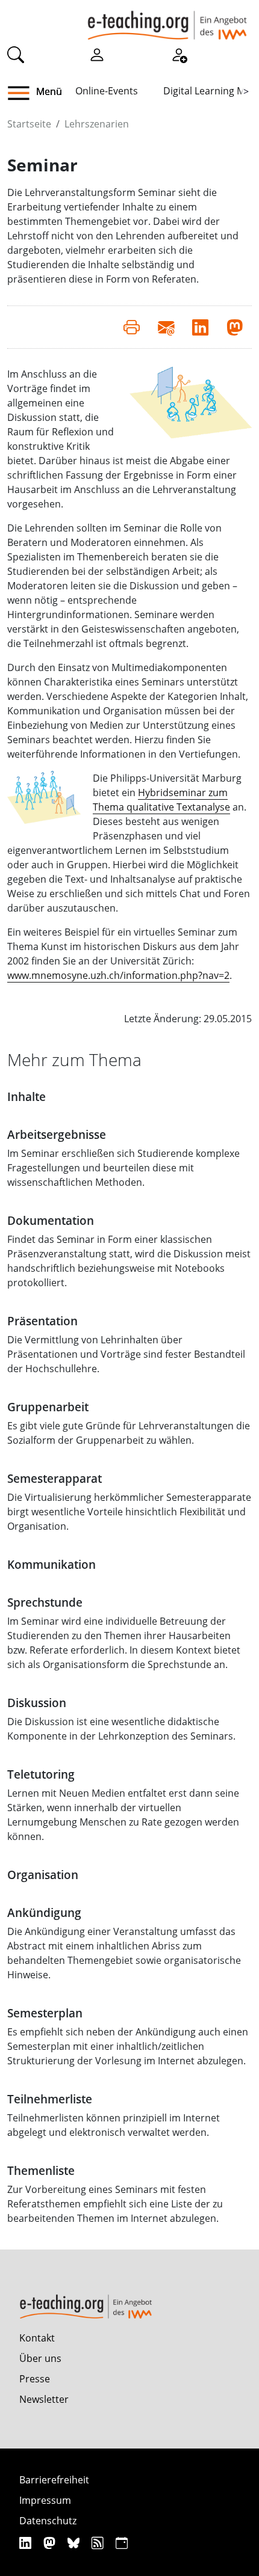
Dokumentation (51, 1220)
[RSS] (99, 2543)
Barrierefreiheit (54, 2480)
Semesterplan (45, 2013)
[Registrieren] (179, 54)
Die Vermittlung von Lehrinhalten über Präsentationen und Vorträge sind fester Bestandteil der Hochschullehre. (126, 1354)
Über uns (40, 2358)
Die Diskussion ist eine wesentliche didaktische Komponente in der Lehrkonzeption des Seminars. (121, 1729)
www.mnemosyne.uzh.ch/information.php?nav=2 (118, 975)
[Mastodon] (51, 2543)
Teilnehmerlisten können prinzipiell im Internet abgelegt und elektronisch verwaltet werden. (114, 2125)
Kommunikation (51, 1564)
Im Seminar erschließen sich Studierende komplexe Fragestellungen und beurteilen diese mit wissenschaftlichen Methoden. (123, 1168)
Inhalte (27, 1096)
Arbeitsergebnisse (57, 1134)
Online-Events (107, 91)
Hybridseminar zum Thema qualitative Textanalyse (161, 800)
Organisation (43, 1875)
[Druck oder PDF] (132, 327)
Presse (35, 2379)
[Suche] (16, 54)
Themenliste (41, 2170)
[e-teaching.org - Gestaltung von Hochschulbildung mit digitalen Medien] (167, 20)
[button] (23, 93)
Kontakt (37, 2338)
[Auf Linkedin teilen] (200, 327)
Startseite (29, 124)
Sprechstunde (45, 1602)
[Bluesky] (75, 2543)
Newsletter (44, 2399)
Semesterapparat (55, 1478)
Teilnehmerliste (50, 2099)
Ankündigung (44, 1912)
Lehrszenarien (97, 124)
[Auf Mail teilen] (166, 327)
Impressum (45, 2500)
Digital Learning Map (210, 91)
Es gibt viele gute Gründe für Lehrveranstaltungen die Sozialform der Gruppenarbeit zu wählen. (129, 1433)
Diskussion (37, 1703)
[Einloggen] (97, 54)
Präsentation (42, 1321)
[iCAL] (122, 2543)
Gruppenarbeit (48, 1407)
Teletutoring (41, 1774)
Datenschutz (48, 2521)
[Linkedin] (27, 2543)
